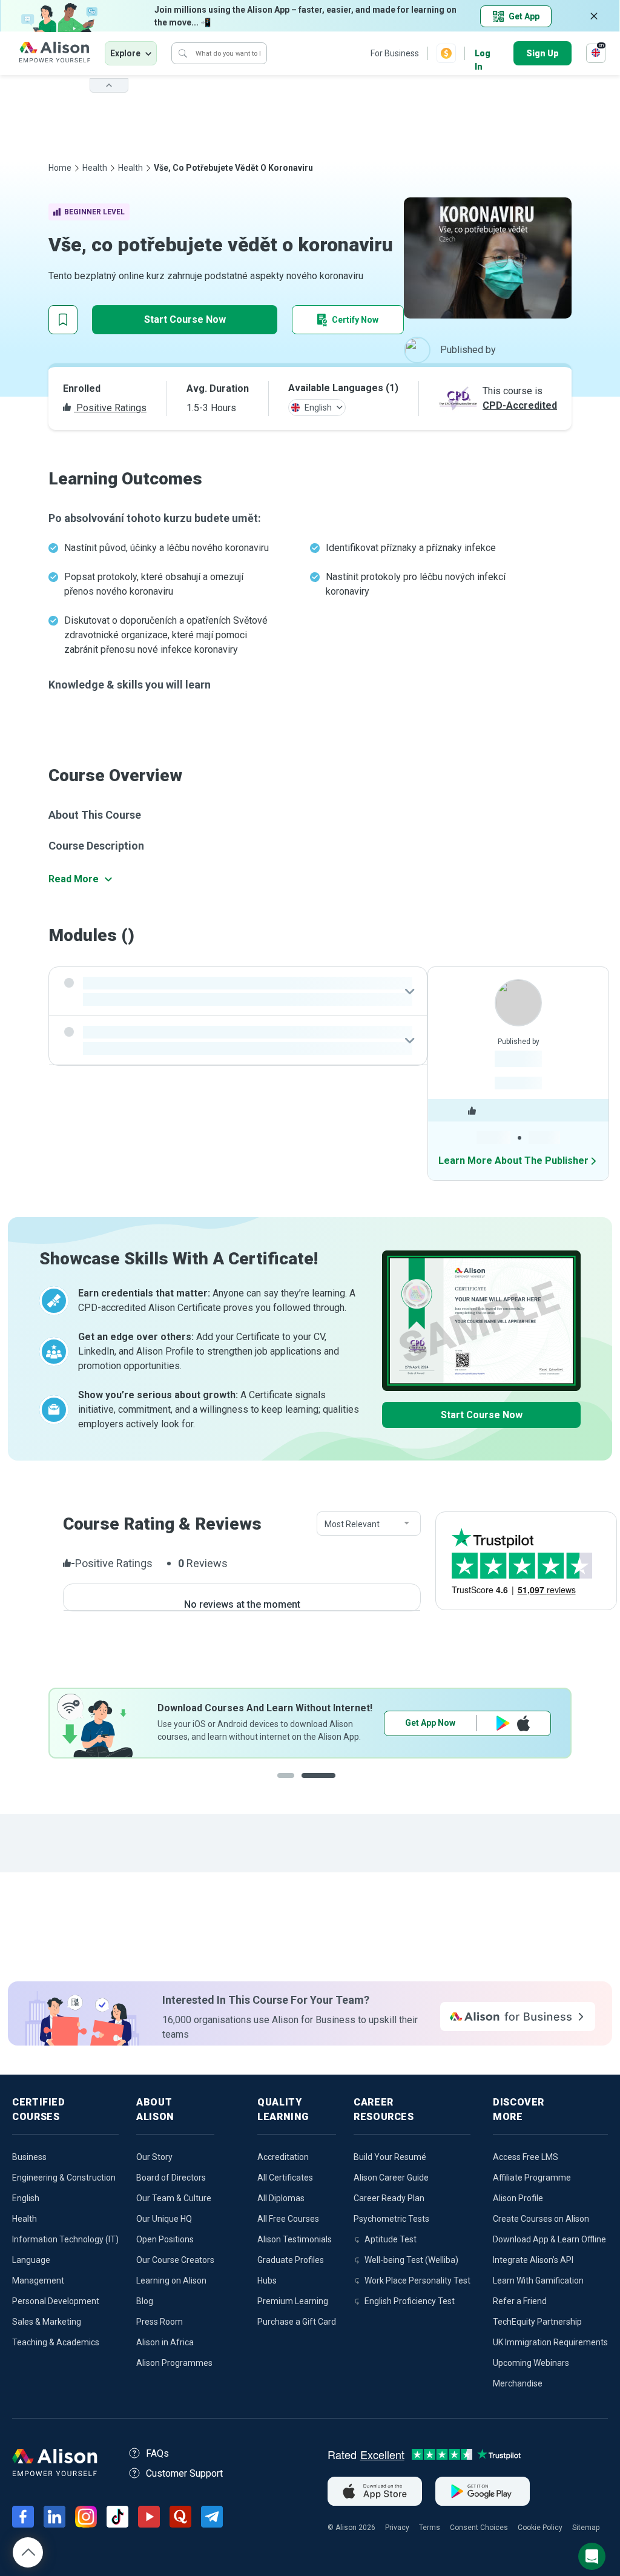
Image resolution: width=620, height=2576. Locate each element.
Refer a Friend (520, 2301)
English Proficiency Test (410, 2301)
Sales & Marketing (47, 2322)
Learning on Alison (171, 2280)
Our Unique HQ (164, 2219)
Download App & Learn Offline (549, 2239)
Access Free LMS (526, 2157)
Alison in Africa (165, 2342)
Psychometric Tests (391, 2219)
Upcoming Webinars (531, 2363)
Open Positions (165, 2239)
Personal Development (56, 2301)
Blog (145, 2301)
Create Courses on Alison (541, 2219)
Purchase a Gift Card (297, 2322)
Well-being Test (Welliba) (411, 2260)
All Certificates (285, 2178)
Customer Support (184, 2473)
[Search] (183, 53)
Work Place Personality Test (417, 2280)
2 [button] (331, 1785)
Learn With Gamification (538, 2280)
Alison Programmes (174, 2363)
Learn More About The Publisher (513, 1161)
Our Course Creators (175, 2260)
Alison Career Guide (391, 2178)
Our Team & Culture (174, 2198)
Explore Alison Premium (467, 1723)
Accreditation (283, 2157)
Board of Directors (171, 2178)
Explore (125, 53)
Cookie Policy (540, 2528)
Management (38, 2280)
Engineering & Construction (64, 2178)
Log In (483, 54)
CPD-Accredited (520, 405)
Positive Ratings (110, 408)
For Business (395, 53)
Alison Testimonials (295, 2239)
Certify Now (355, 320)
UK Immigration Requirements (550, 2342)
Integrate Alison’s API (533, 2260)
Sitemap (586, 2528)
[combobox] (369, 1524)
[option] (310, 1723)
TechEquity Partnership (537, 2322)
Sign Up (542, 53)
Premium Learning (293, 2301)
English (26, 2198)
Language (31, 2260)
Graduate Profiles (291, 2260)
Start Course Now (185, 319)
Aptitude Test (391, 2239)
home (60, 168)
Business (29, 2157)
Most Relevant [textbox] (352, 1524)
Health (95, 168)
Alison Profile (518, 2198)
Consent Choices (479, 2528)
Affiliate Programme (532, 2178)
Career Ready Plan (389, 2198)
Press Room (160, 2322)
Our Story (154, 2157)
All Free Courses (288, 2219)
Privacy (397, 2528)
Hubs (267, 2280)
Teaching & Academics (56, 2342)
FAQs (157, 2453)
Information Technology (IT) (65, 2239)
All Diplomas (281, 2198)
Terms (430, 2528)
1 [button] (294, 1785)
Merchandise (518, 2383)
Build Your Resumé (390, 2157)
